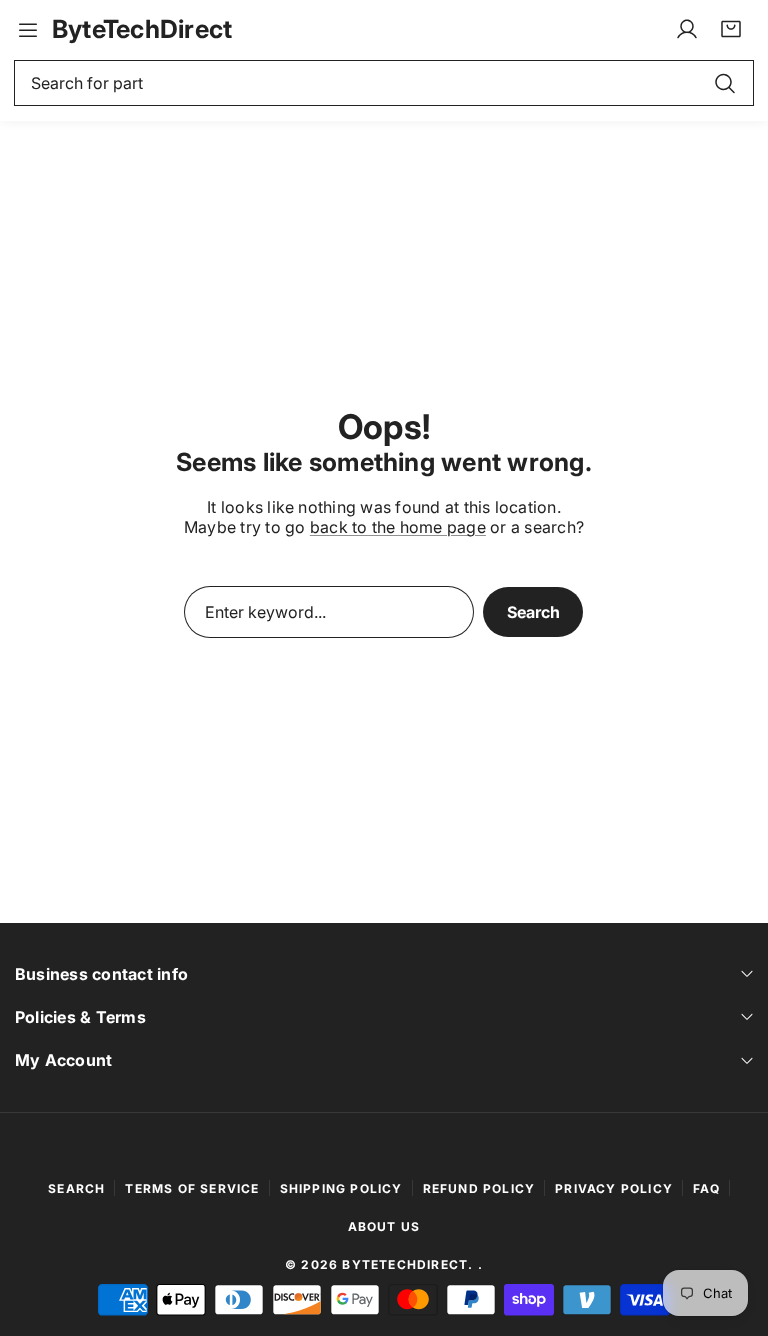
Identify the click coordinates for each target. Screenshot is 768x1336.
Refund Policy (479, 1188)
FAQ (706, 1188)
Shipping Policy (341, 1188)
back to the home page (398, 527)
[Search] (725, 83)
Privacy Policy (614, 1188)
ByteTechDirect (405, 1264)
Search (533, 612)
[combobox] (384, 83)
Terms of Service (192, 1188)
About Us (384, 1226)
